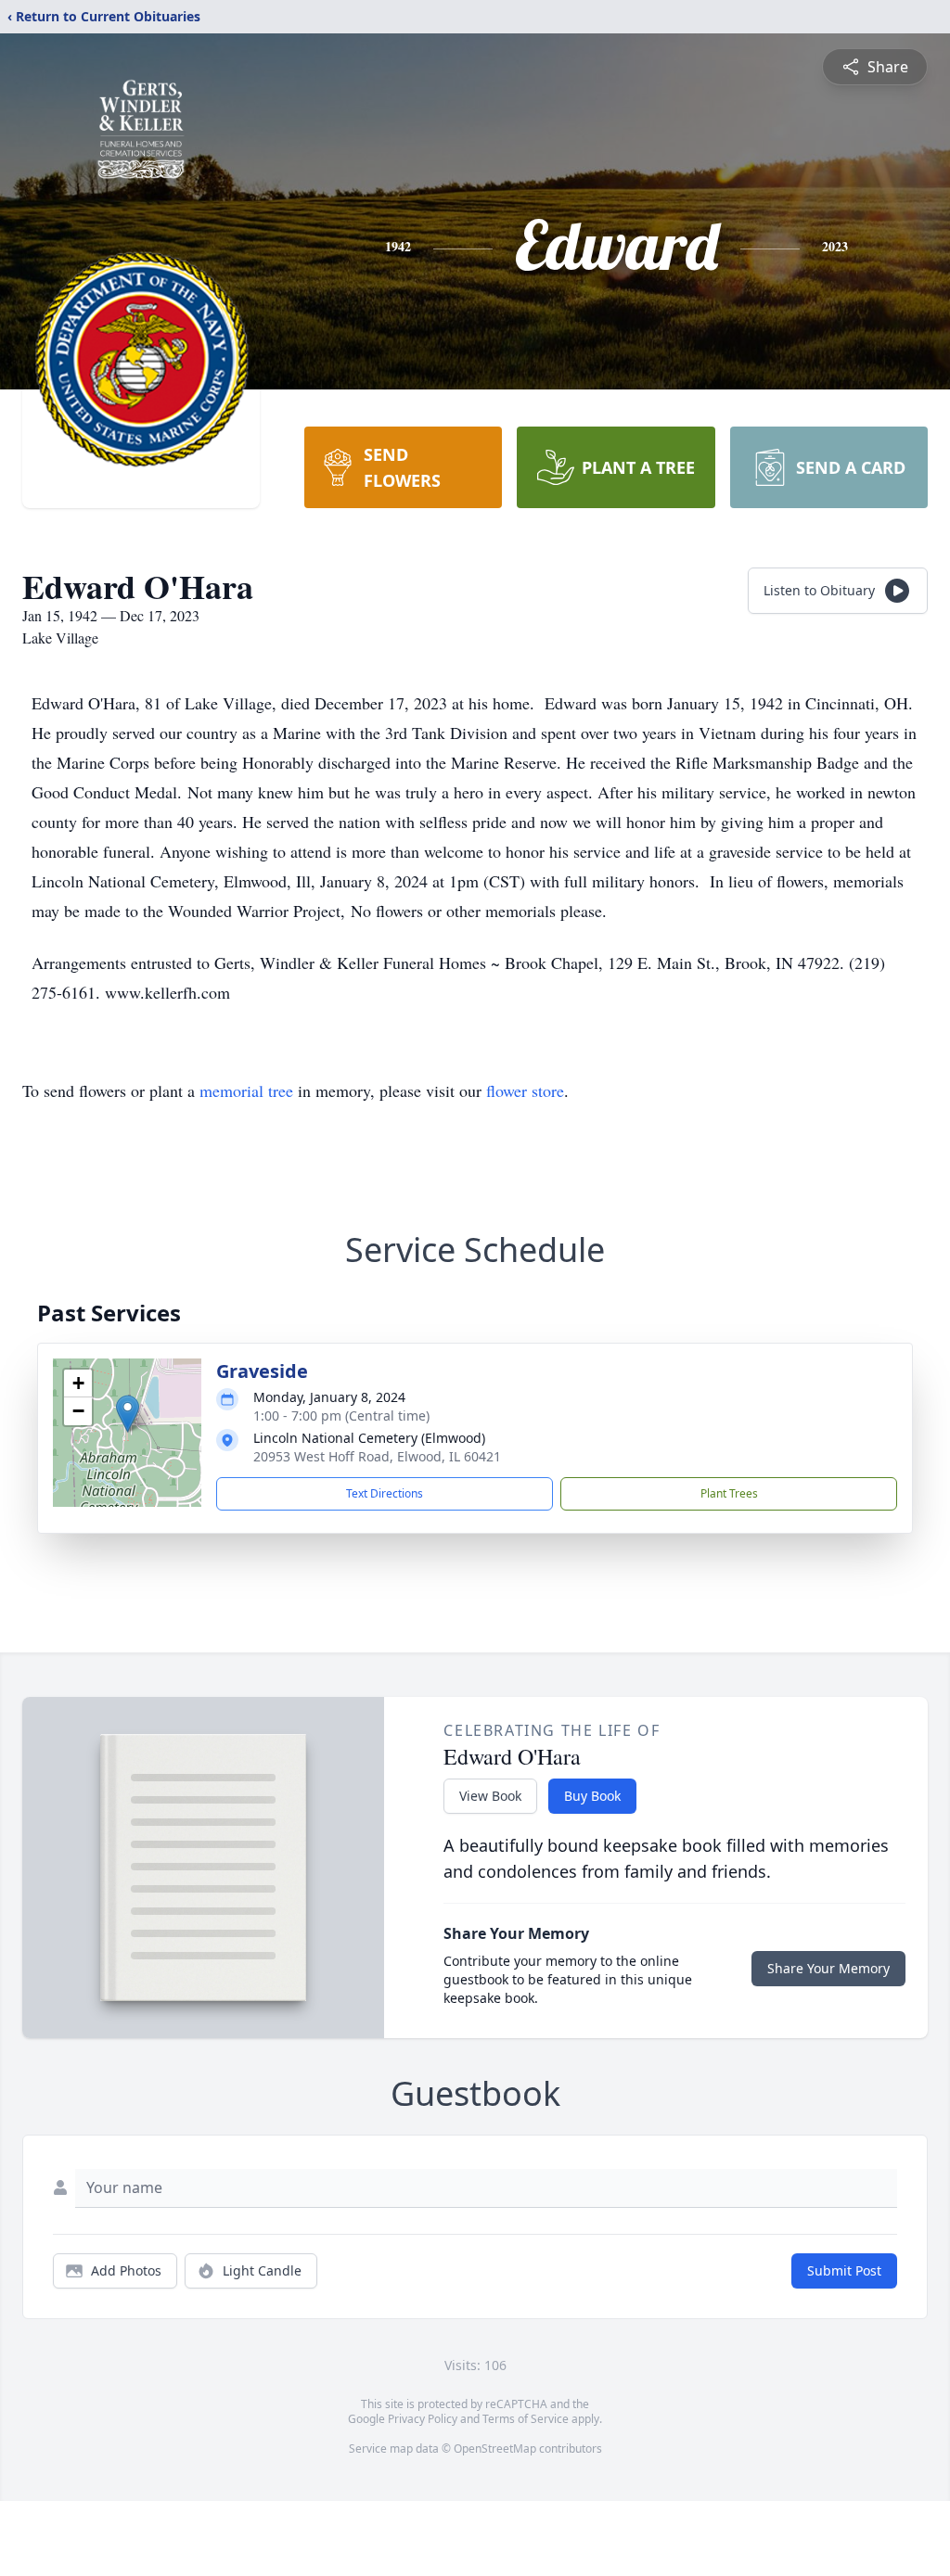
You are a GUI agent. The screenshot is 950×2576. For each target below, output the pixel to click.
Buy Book (592, 1796)
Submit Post (844, 2270)
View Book (490, 1796)
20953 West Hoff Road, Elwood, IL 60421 (377, 1456)
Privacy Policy (423, 2419)
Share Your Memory (828, 1968)
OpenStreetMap (495, 2448)
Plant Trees (729, 1493)
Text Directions (385, 1493)
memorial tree (246, 1090)
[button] (128, 1414)
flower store (525, 1090)
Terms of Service (526, 2419)
